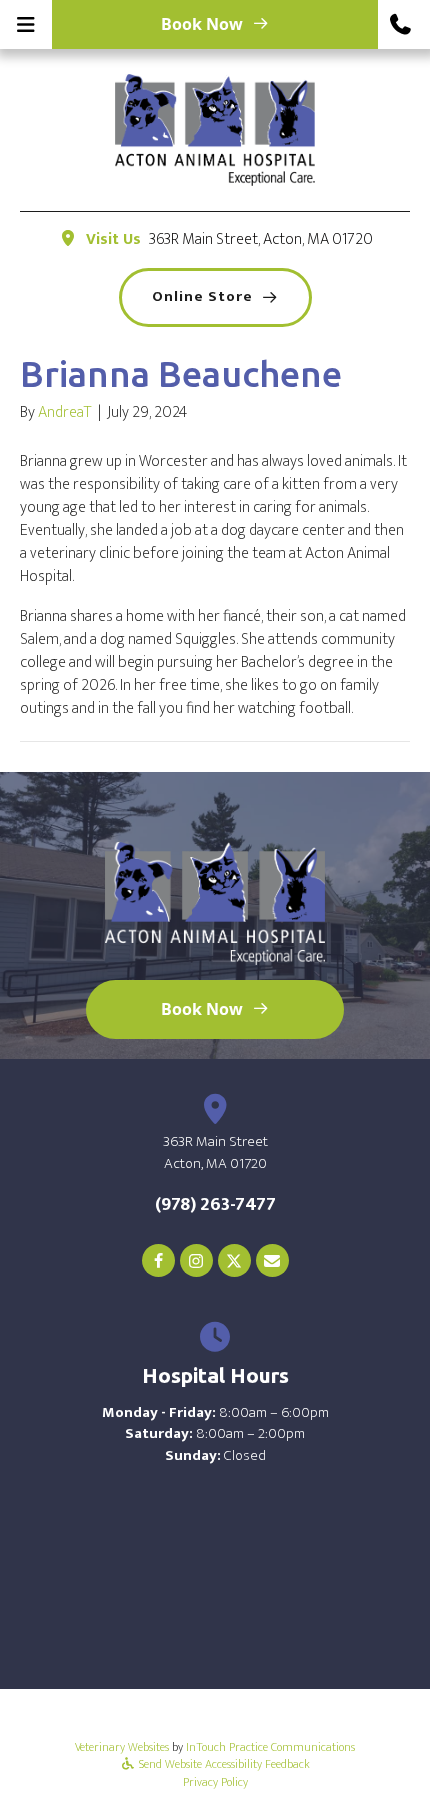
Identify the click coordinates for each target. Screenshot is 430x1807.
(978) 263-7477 (215, 1204)
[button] (404, 24)
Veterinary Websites (122, 1747)
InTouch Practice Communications (270, 1747)
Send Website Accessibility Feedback (223, 1764)
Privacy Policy (215, 1782)
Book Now (202, 24)
